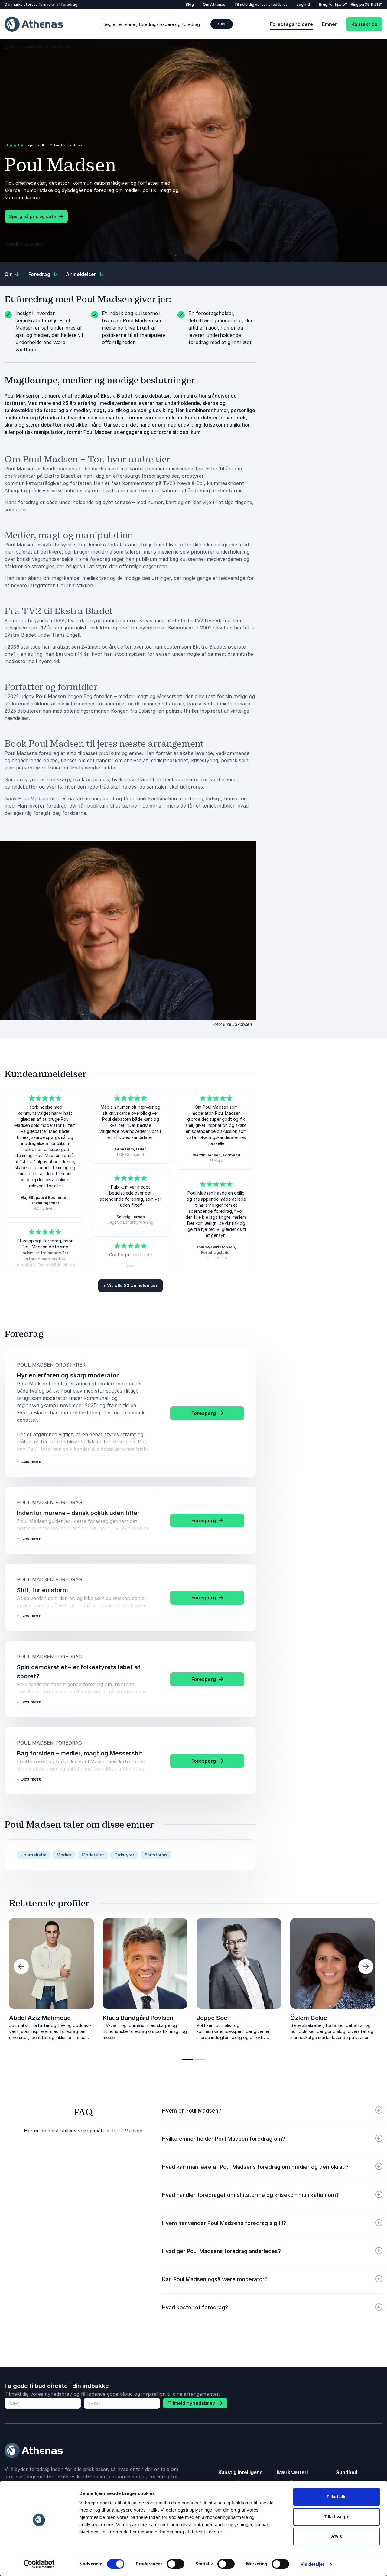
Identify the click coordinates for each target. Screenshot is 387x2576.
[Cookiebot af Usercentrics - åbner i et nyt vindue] (39, 2564)
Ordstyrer (124, 1855)
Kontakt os (364, 24)
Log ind (303, 4)
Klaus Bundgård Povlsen (138, 2018)
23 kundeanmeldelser (66, 145)
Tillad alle (337, 2497)
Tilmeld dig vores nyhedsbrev (261, 4)
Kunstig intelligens (240, 2472)
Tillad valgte (337, 2517)
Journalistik (34, 1855)
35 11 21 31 (374, 4)
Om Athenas (214, 4)
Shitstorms (156, 1855)
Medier (64, 1855)
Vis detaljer (312, 2564)
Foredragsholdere (291, 24)
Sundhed (347, 2472)
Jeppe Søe (212, 2018)
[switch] (176, 2564)
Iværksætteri (292, 2472)
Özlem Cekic (309, 2018)
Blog (190, 4)
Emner (330, 24)
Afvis (337, 2536)
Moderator (93, 1855)
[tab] (188, 2060)
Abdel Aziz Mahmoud (40, 2018)
